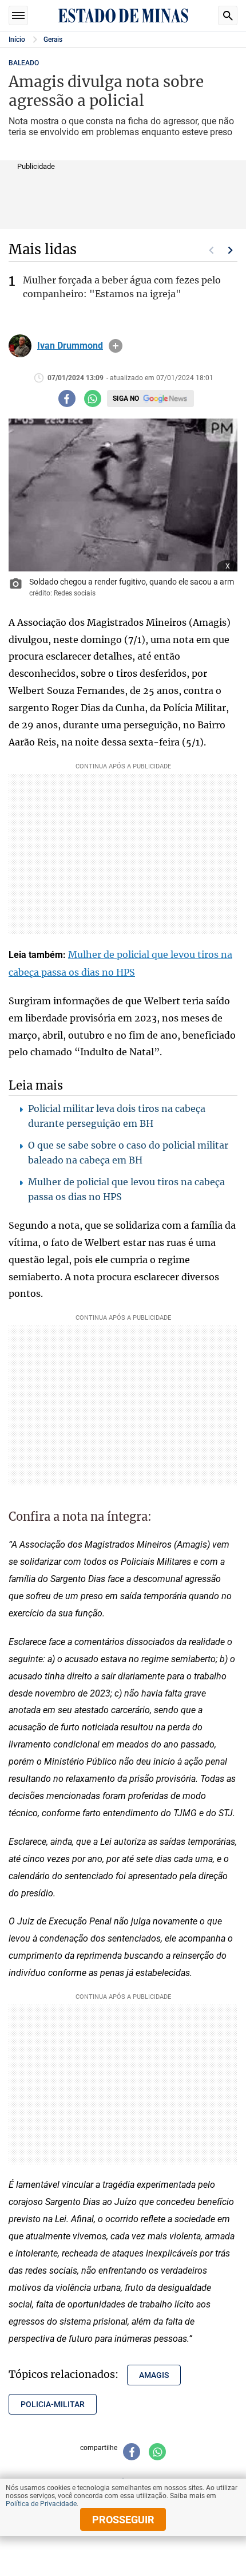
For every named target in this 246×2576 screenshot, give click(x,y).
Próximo (231, 250)
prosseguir (123, 2520)
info (116, 346)
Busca (228, 15)
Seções (18, 15)
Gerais (53, 40)
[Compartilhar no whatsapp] (93, 399)
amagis (154, 2375)
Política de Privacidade (41, 2504)
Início (17, 40)
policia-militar (53, 2404)
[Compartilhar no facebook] (67, 399)
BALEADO (24, 63)
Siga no (126, 399)
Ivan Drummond (70, 346)
